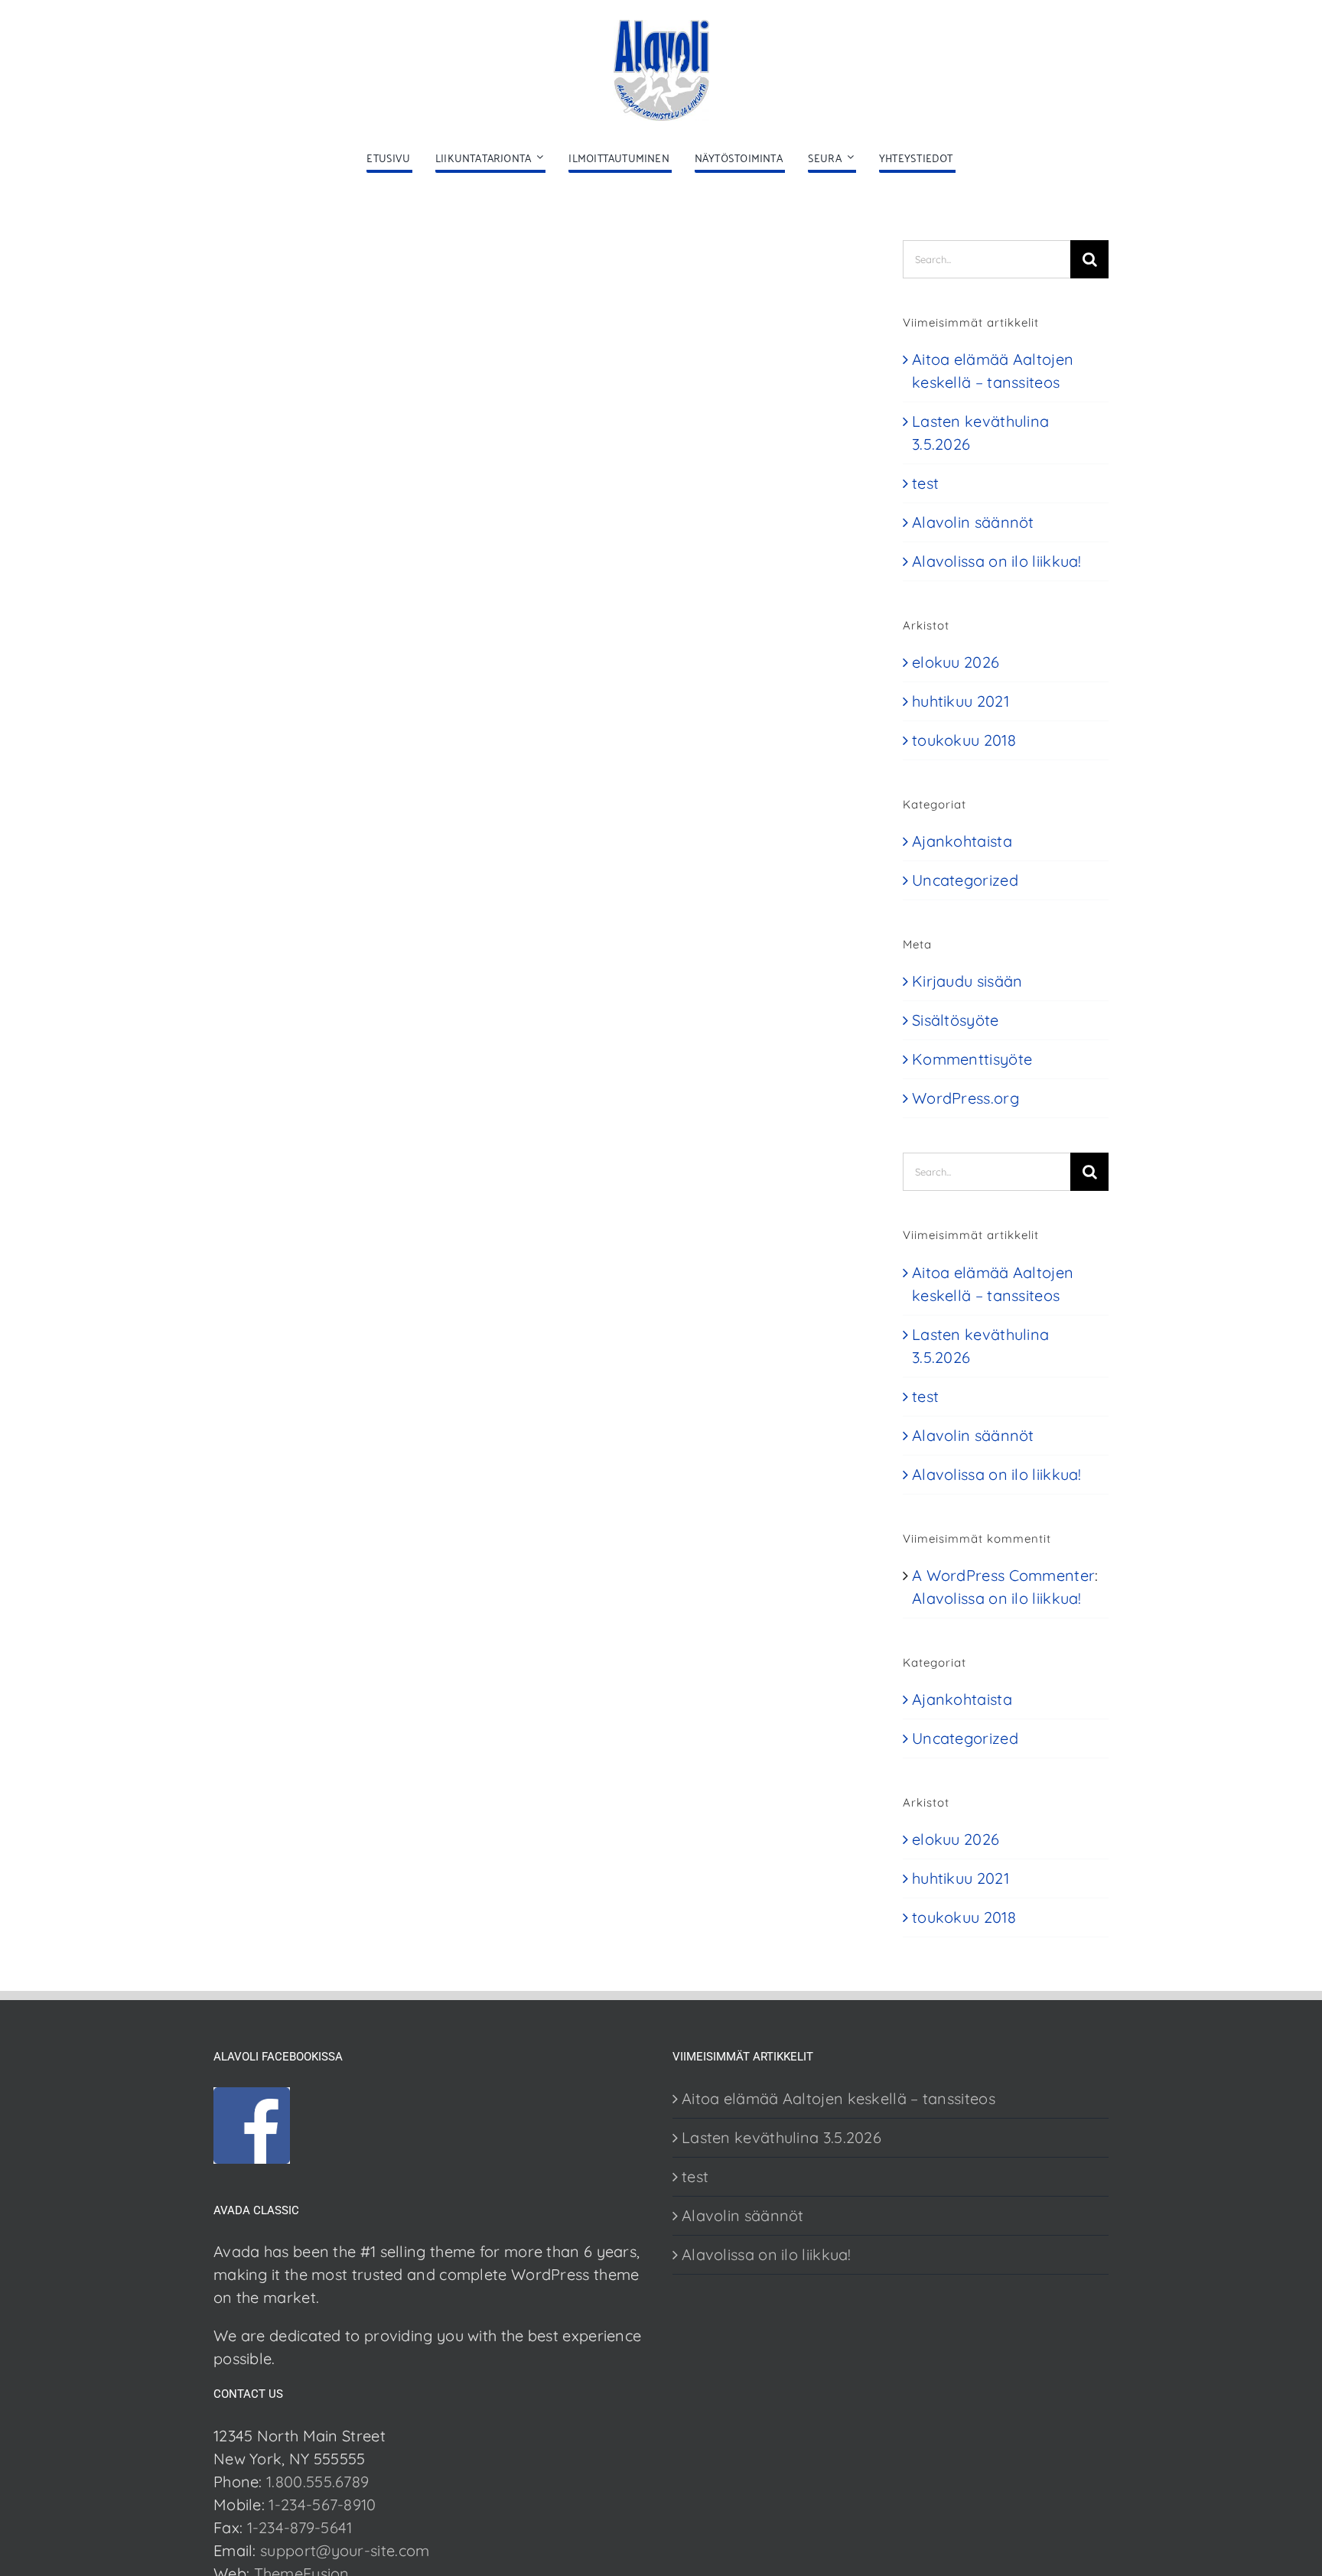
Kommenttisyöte (972, 1059)
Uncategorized (965, 880)
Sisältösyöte (956, 1020)
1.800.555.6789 (317, 2482)
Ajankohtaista (962, 841)
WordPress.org (965, 1098)
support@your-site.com (345, 2550)
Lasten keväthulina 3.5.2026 (781, 2137)
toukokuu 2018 (964, 740)
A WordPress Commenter (1003, 1575)
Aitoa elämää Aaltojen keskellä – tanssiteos (838, 2098)
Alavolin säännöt (973, 522)
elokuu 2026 (956, 662)
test (925, 483)
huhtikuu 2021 (961, 701)
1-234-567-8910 (322, 2504)
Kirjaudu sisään (967, 981)
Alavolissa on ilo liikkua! (997, 561)
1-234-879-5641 (300, 2527)
